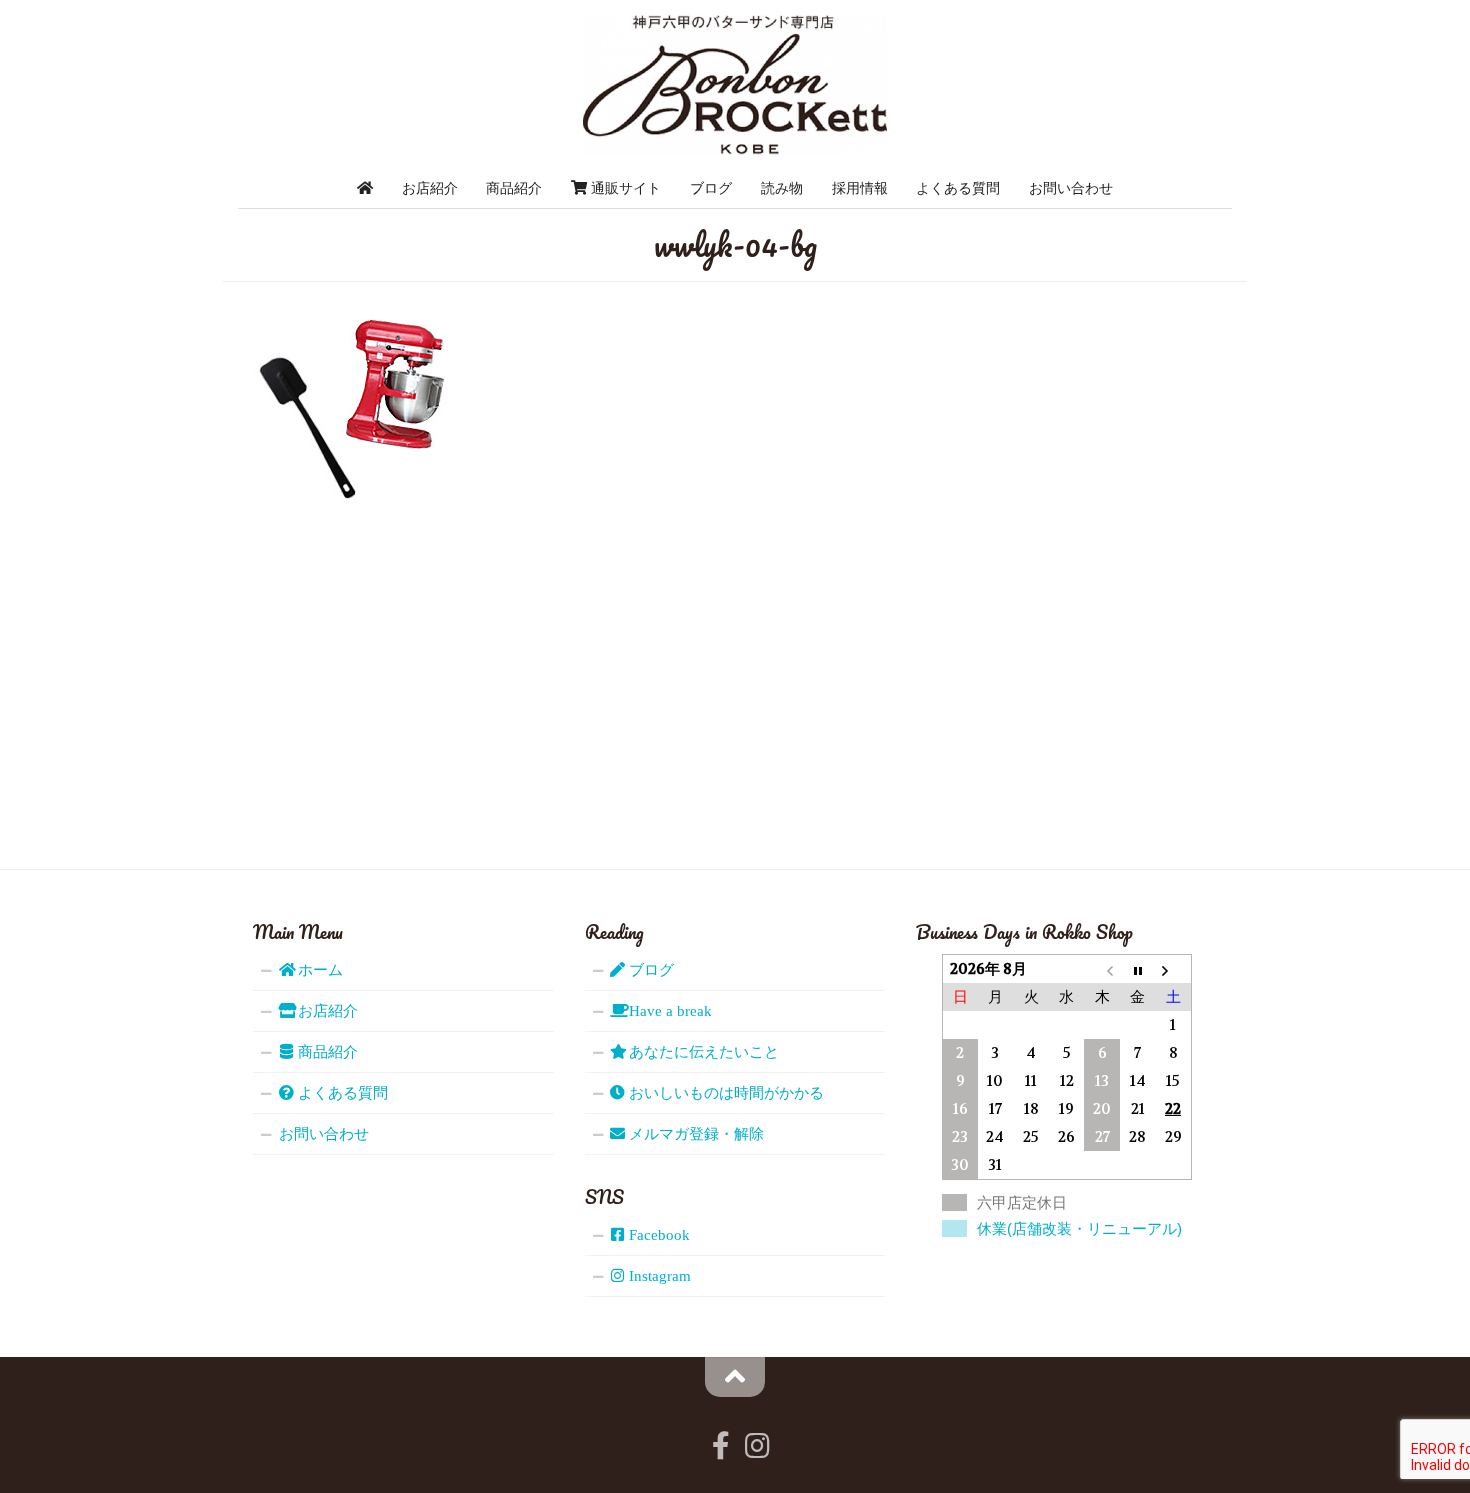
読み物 (782, 188)
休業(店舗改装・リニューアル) (1079, 1228)
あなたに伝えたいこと (702, 1052)
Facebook (657, 1235)
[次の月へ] (1173, 969)
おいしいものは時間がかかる (724, 1093)
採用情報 (860, 188)
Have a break (668, 1011)
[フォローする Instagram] (757, 1446)
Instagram (658, 1276)
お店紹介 (430, 188)
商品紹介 (514, 188)
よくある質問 (958, 188)
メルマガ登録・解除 (694, 1134)
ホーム (318, 970)
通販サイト (624, 188)
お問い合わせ (1071, 188)
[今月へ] (1138, 969)
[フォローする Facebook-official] (721, 1446)
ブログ (711, 188)
